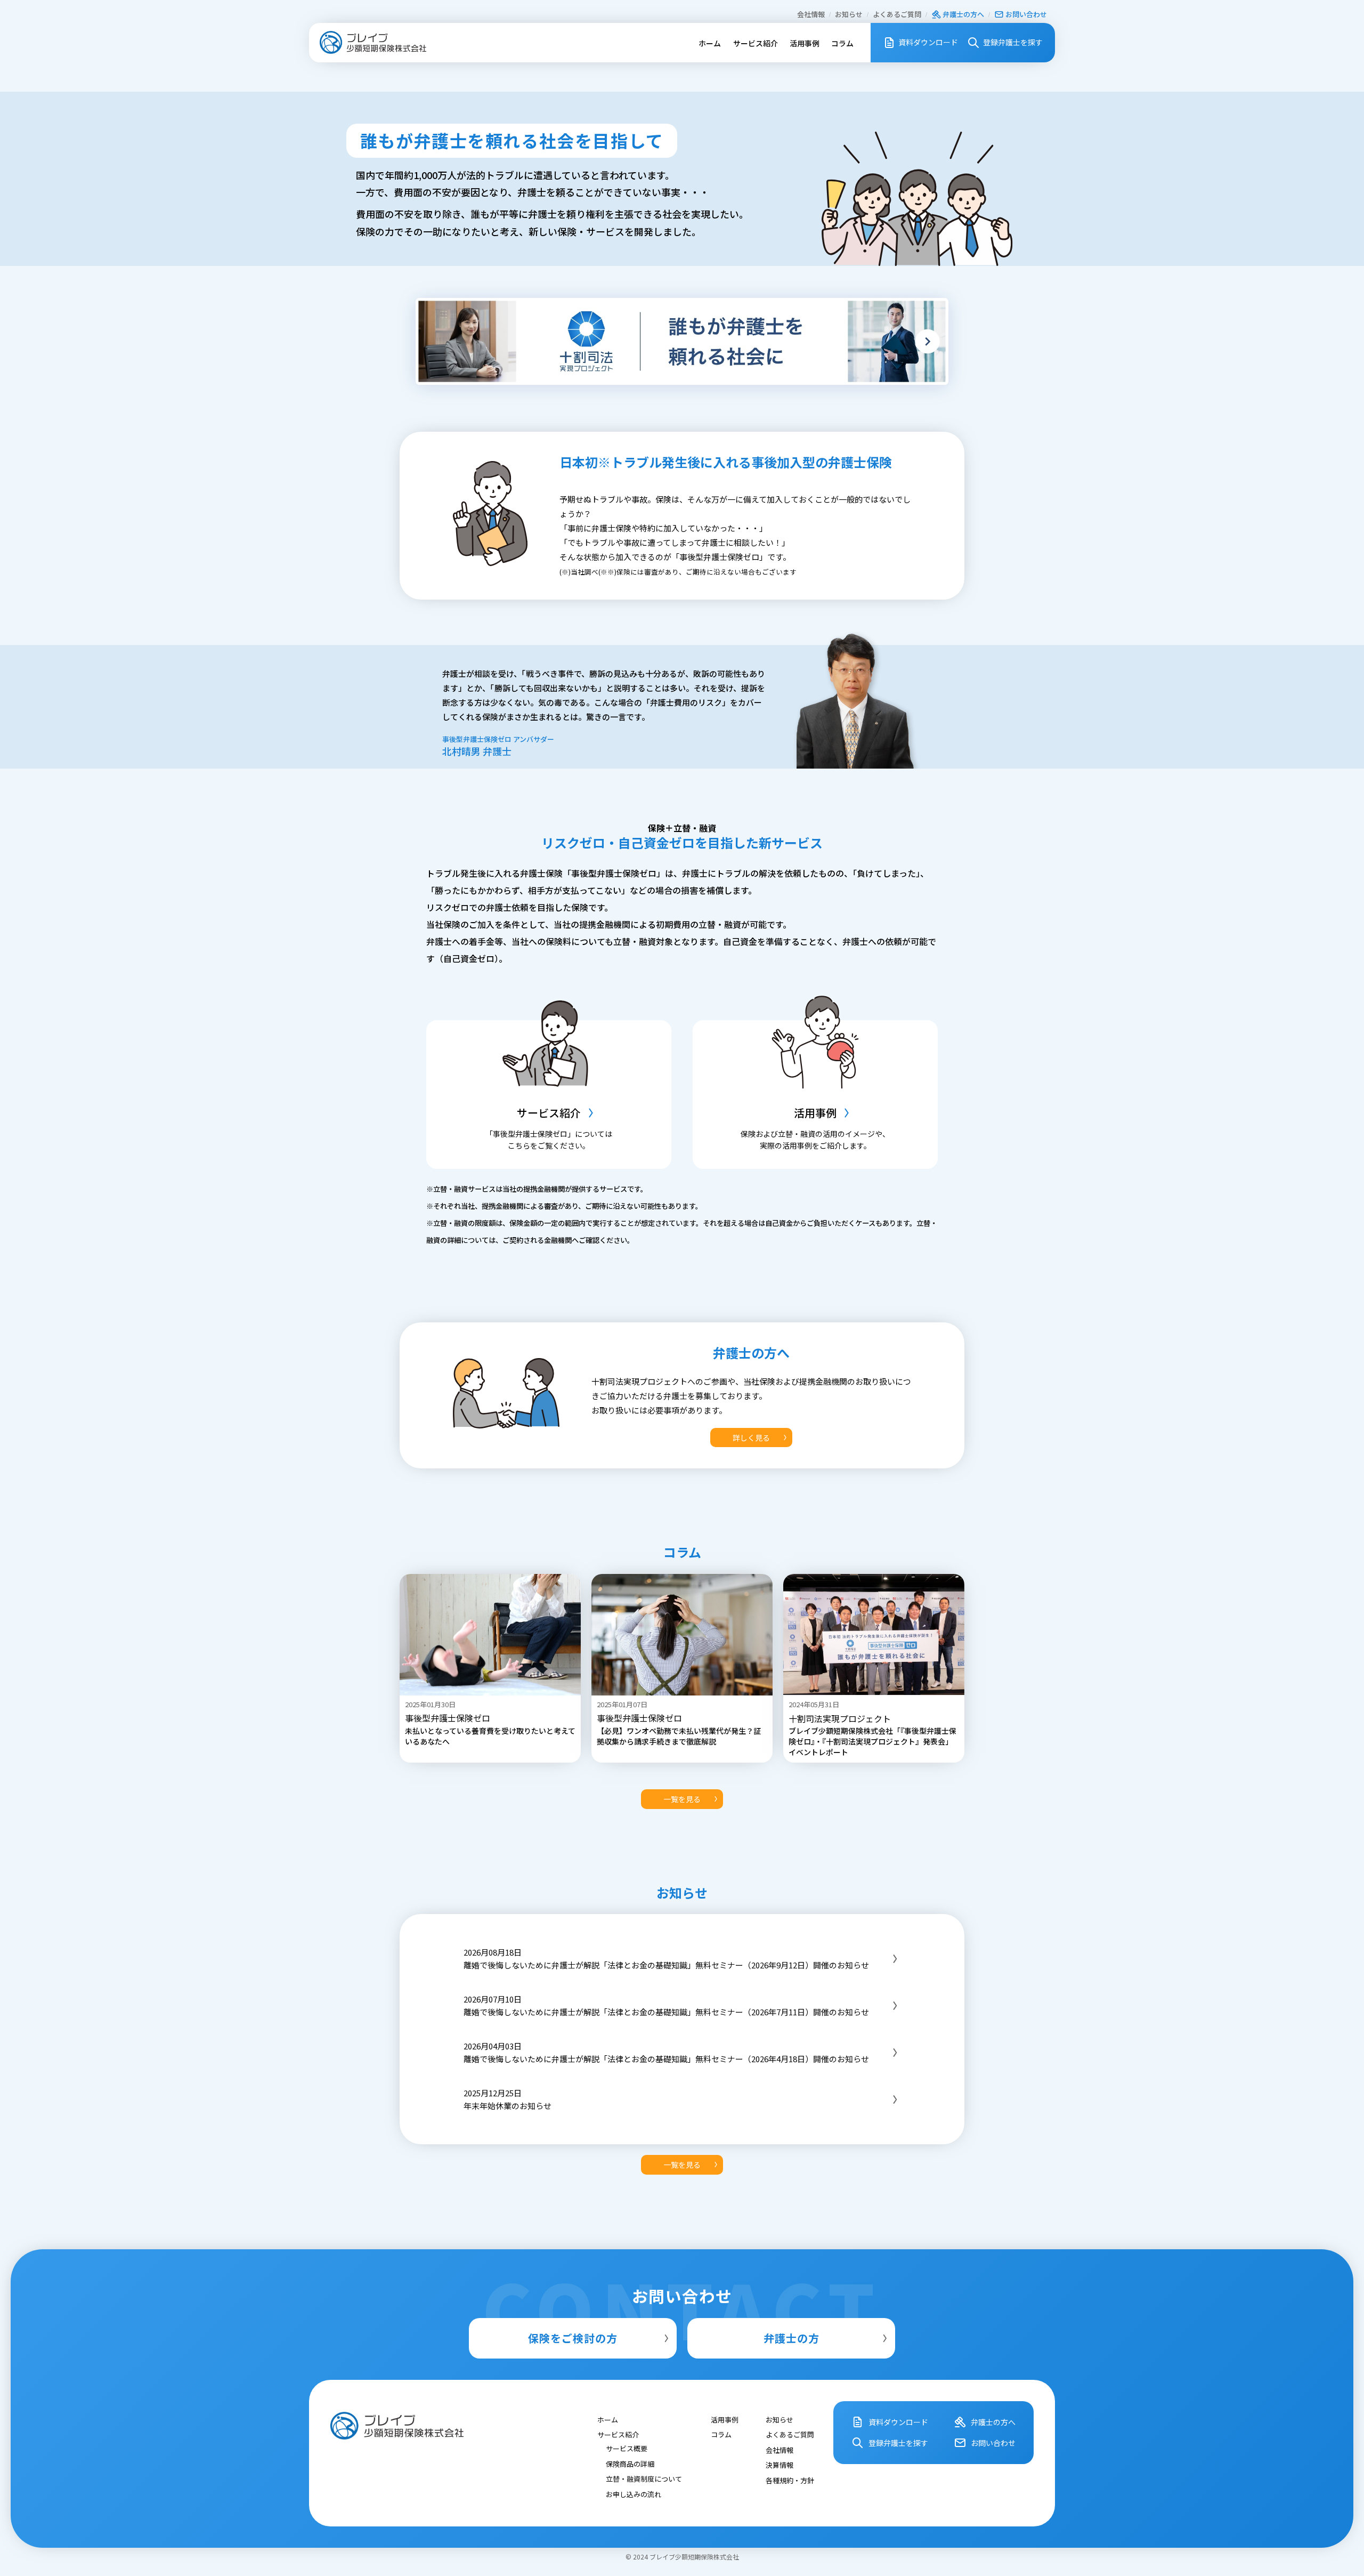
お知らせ (849, 14)
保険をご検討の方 (573, 2338)
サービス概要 (627, 2448)
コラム (842, 43)
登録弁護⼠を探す (1013, 42)
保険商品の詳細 (630, 2463)
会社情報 (811, 14)
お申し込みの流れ (634, 2494)
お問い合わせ (1026, 14)
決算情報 (780, 2465)
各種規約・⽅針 (790, 2480)
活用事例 (805, 43)
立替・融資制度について (644, 2479)
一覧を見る (682, 1799)
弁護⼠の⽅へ (963, 14)
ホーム (710, 43)
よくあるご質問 (897, 14)
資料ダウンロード (928, 42)
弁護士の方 (791, 2338)
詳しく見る (751, 1438)
